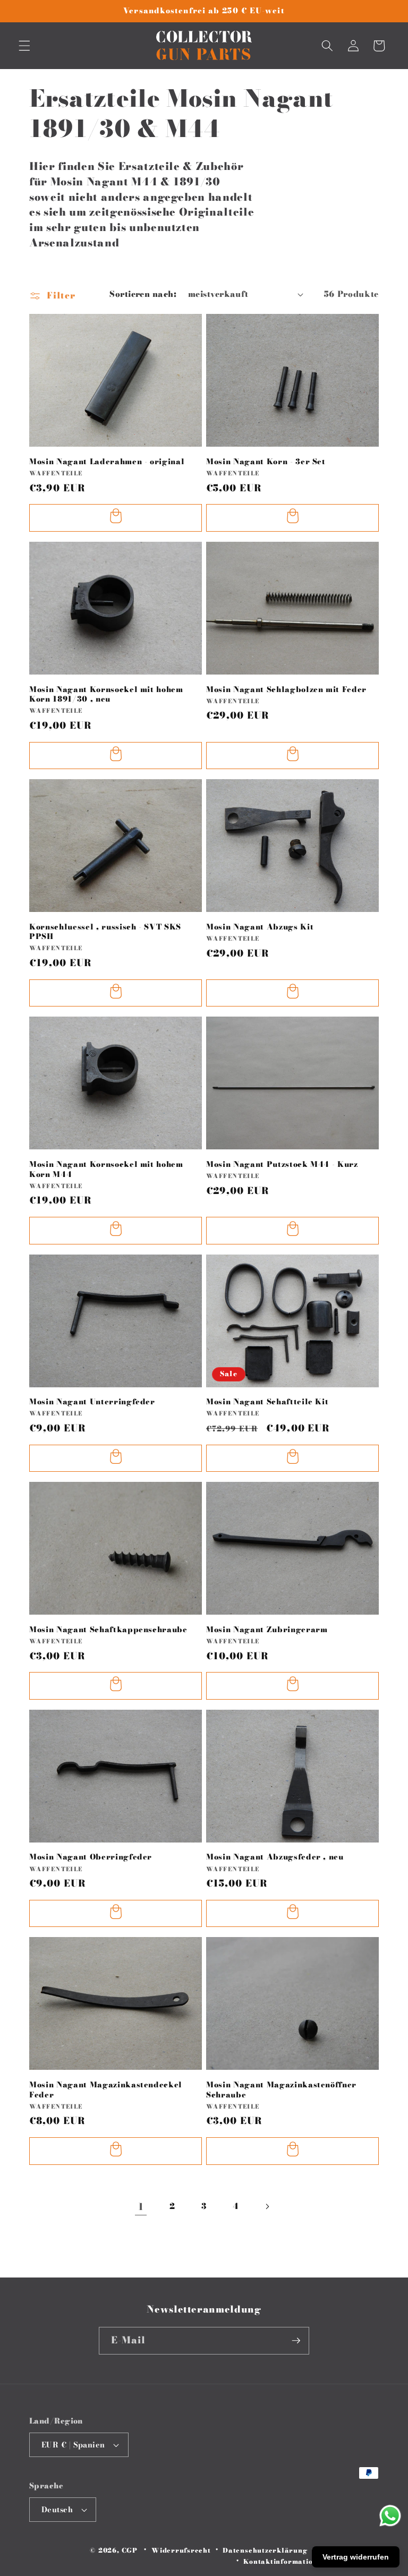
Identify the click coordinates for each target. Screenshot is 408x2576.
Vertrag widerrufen (356, 2557)
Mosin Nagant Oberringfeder (91, 1857)
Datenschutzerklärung (265, 2550)
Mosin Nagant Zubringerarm (267, 1630)
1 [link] (141, 2207)
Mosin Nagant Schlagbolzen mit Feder (286, 690)
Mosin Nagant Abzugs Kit (260, 927)
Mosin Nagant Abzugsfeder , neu (275, 1857)
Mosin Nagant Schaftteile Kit (267, 1402)
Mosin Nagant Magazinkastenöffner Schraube (281, 2090)
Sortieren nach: (143, 294)
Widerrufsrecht (181, 2550)
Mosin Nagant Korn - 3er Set (266, 462)
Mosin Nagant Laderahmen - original (107, 462)
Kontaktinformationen (284, 2561)
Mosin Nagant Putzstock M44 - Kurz (282, 1165)
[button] (24, 46)
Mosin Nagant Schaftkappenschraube (108, 1630)
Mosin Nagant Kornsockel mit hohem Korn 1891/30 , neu (106, 694)
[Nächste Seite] (267, 2207)
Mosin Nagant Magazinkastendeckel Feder (106, 2090)
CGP (130, 2550)
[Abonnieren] (296, 2341)
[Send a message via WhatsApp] (390, 2516)
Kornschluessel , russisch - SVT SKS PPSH (105, 932)
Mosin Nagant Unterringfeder (92, 1402)
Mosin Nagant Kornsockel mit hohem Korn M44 (106, 1169)
